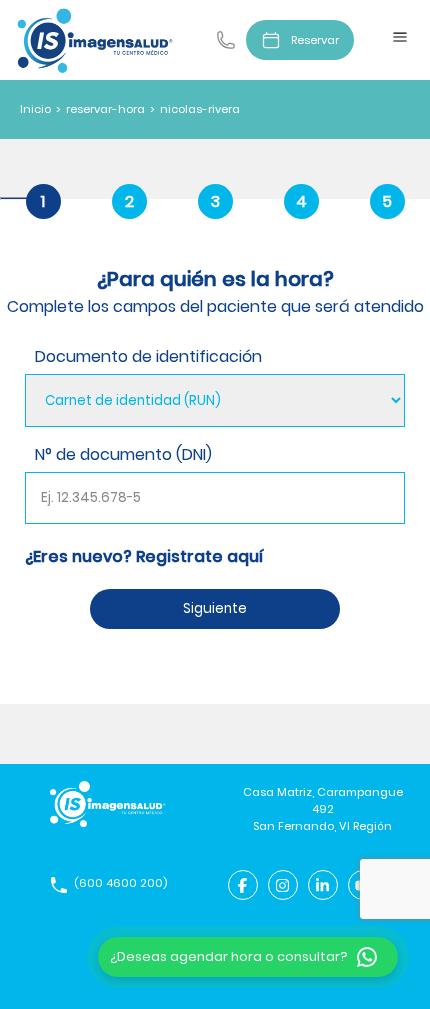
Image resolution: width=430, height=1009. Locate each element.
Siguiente (215, 608)
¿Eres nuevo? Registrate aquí (144, 556)
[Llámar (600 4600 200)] (226, 40)
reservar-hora (105, 109)
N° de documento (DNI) (123, 454)
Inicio (35, 109)
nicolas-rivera (200, 109)
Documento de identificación (148, 356)
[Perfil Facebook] (243, 885)
